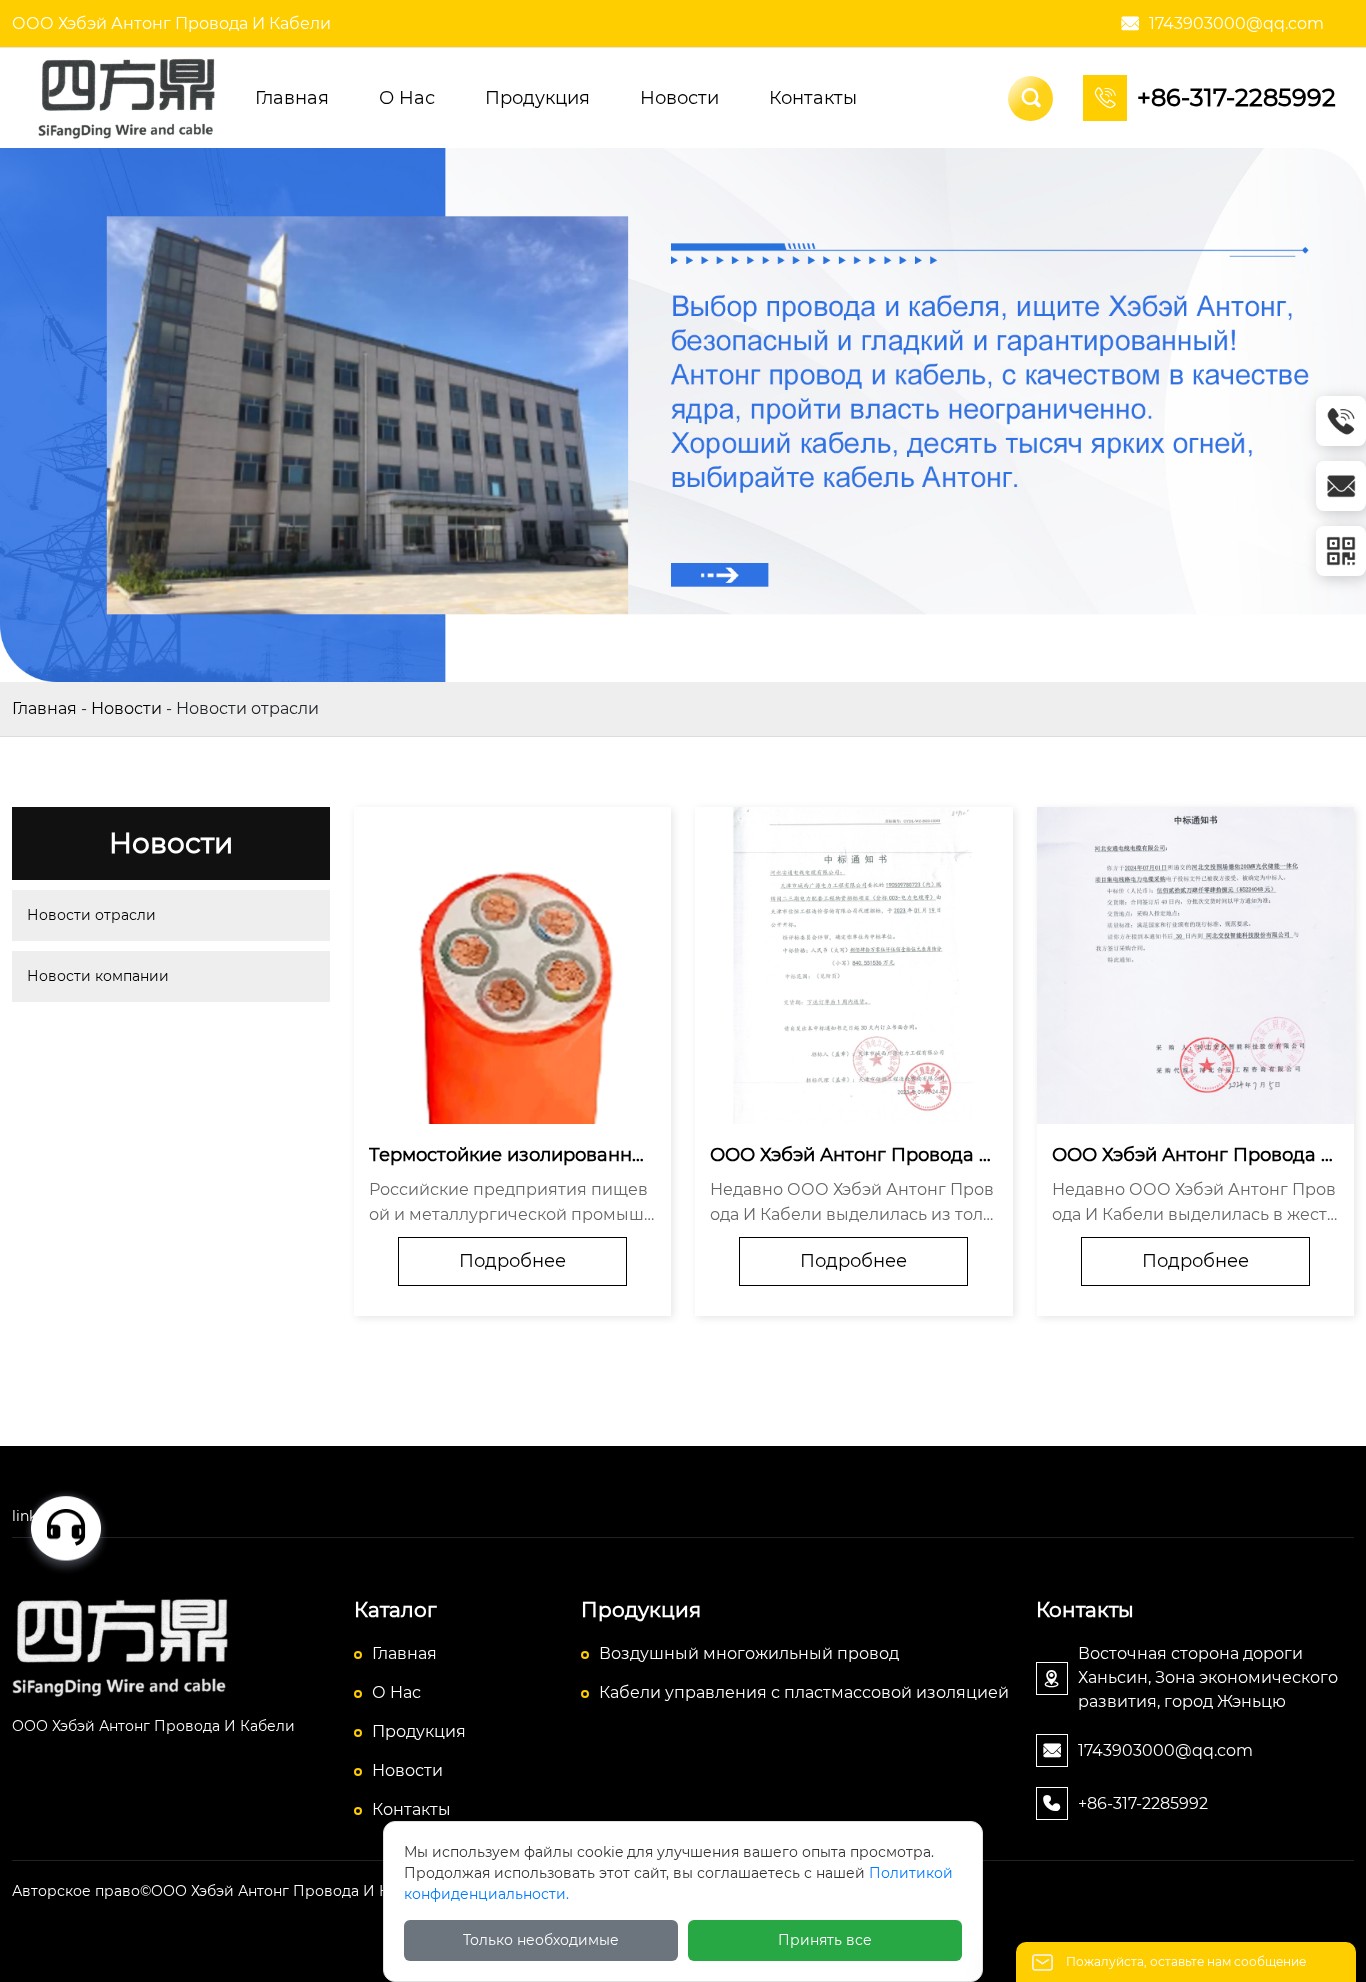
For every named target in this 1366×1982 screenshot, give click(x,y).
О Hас (396, 1692)
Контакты (411, 1809)
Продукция (419, 1731)
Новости (126, 708)
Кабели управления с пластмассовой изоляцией (804, 1692)
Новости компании (98, 976)
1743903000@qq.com (1236, 23)
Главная (44, 708)
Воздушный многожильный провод (749, 1653)
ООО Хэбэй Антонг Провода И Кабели (171, 23)
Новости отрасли (91, 915)
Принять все (825, 1940)
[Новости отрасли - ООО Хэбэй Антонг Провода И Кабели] (130, 96)
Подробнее (512, 1261)
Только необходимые (541, 1940)
